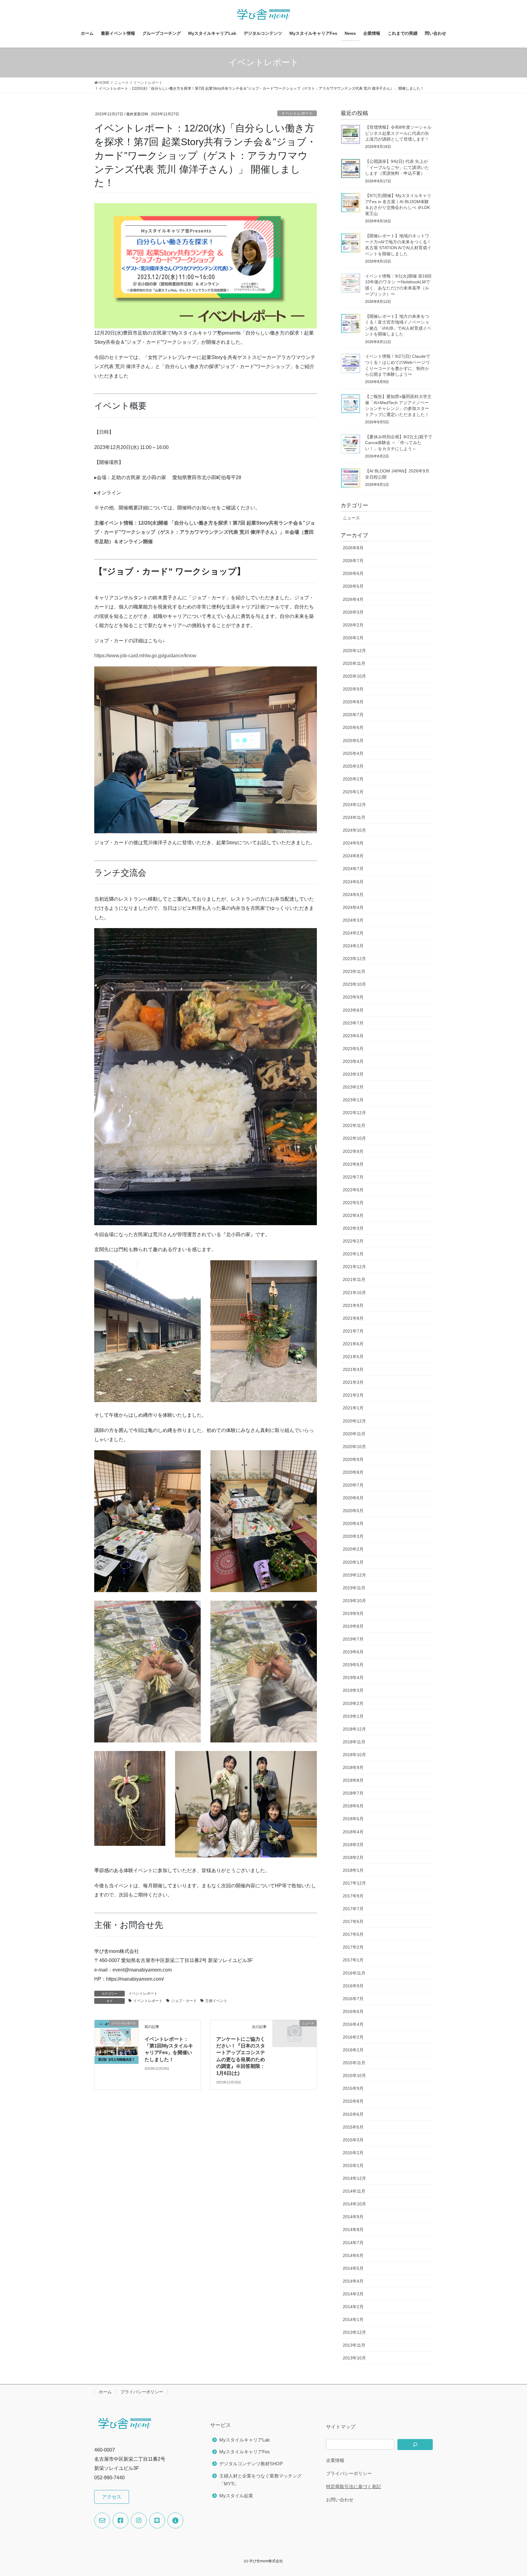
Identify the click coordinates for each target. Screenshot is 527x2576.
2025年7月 (353, 715)
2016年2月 (353, 2037)
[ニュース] (295, 2033)
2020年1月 (353, 1562)
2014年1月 (353, 2319)
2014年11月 (354, 2191)
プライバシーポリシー (142, 2392)
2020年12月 (354, 1421)
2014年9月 (353, 2217)
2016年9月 (353, 1986)
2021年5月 (353, 1357)
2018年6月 (353, 1806)
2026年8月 (353, 548)
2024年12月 (354, 805)
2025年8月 (353, 702)
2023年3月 (353, 1074)
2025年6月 (353, 727)
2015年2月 (353, 2153)
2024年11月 (354, 817)
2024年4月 (353, 907)
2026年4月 (353, 599)
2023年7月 (353, 1023)
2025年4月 (353, 753)
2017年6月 (353, 1921)
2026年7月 (353, 561)
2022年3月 (353, 1228)
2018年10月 (354, 1755)
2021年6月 (353, 1344)
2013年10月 (354, 2358)
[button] (112, 2497)
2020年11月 (354, 1434)
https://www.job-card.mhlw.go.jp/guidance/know (145, 656)
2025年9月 (353, 689)
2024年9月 (353, 843)
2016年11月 (354, 1973)
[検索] (415, 2445)
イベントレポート (297, 113)
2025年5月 (353, 741)
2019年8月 (353, 1626)
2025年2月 (353, 779)
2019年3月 (353, 1690)
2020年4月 (353, 1523)
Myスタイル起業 (236, 2496)
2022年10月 (354, 1138)
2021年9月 (353, 1305)
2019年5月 (353, 1665)
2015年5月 (353, 2127)
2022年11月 (354, 1125)
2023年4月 (353, 1061)
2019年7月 (353, 1639)
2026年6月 (353, 573)
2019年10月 (354, 1601)
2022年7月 (353, 1177)
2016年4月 (353, 2024)
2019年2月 (353, 1703)
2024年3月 (353, 920)
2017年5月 (353, 1934)
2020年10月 (354, 1447)
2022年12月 (354, 1113)
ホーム (105, 2392)
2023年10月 (354, 984)
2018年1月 (353, 1870)
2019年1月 (353, 1716)
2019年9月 (353, 1613)
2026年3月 (353, 612)
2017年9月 (353, 1896)
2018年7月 (353, 1793)
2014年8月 (353, 2230)
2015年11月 (354, 2063)
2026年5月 (353, 586)
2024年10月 (354, 830)
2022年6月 (353, 1190)
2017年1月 (353, 1960)
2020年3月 (353, 1536)
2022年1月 (353, 1254)
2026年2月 (353, 625)
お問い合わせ (340, 2500)
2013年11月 (354, 2345)
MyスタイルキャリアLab (244, 2440)
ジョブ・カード (184, 2001)
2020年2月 (353, 1549)
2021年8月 (353, 1318)
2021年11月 (354, 1279)
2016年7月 (353, 1999)
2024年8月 (353, 856)
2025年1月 (353, 792)
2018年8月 (353, 1780)
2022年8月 (353, 1164)
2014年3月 (353, 2294)
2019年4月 (353, 1677)
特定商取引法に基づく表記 (353, 2486)
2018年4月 (353, 1832)
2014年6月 (353, 2255)
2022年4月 (353, 1215)
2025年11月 (354, 663)
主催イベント (216, 2001)
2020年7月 (353, 1485)
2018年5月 (353, 1819)
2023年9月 (353, 997)
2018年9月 (353, 1767)
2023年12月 (354, 959)
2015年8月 (353, 2101)
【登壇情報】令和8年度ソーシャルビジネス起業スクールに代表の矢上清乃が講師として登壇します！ (398, 133)
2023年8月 (353, 1010)
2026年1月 (353, 638)
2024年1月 (353, 946)
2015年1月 (353, 2165)
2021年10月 (354, 1293)
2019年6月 (353, 1652)
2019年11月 (354, 1588)
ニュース (351, 518)
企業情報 (335, 2460)
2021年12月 (354, 1267)
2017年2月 (353, 1947)
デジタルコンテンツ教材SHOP (251, 2464)
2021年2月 (353, 1395)
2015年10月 (354, 2076)
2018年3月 (353, 1845)
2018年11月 (354, 1742)
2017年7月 (353, 1909)
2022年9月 (353, 1151)
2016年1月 (353, 2050)
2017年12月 (354, 1883)
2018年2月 (353, 1857)
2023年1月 (353, 1100)
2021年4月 (353, 1369)
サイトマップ (341, 2427)
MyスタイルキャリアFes (245, 2452)
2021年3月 (353, 1382)
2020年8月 (353, 1472)
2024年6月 (353, 882)
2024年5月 (353, 895)
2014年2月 (353, 2307)
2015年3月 (353, 2140)
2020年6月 (353, 1498)
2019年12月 (354, 1575)
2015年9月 (353, 2088)
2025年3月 (353, 766)
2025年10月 (354, 676)
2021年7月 (353, 1331)
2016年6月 (353, 2011)
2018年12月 (354, 1729)
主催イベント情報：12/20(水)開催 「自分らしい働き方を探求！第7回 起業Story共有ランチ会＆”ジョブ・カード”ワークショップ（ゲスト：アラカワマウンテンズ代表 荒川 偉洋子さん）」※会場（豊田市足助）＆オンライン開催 (205, 532)
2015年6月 (353, 2114)
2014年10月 (354, 2204)
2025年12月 (354, 651)
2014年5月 (353, 2268)
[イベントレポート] (117, 2041)
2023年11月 (354, 971)
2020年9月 (353, 1459)
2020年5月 (353, 1511)
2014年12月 (354, 2178)
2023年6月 (353, 1036)
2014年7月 (353, 2243)
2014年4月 (353, 2281)
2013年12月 (354, 2332)
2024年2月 (353, 933)
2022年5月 (353, 1203)
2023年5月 (353, 1049)
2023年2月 (353, 1087)
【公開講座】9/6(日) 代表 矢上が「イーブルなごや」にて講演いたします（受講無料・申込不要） (397, 167)
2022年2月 (353, 1241)
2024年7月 (353, 869)
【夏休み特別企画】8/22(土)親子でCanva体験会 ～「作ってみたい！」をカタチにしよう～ (399, 443)
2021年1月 (353, 1408)
